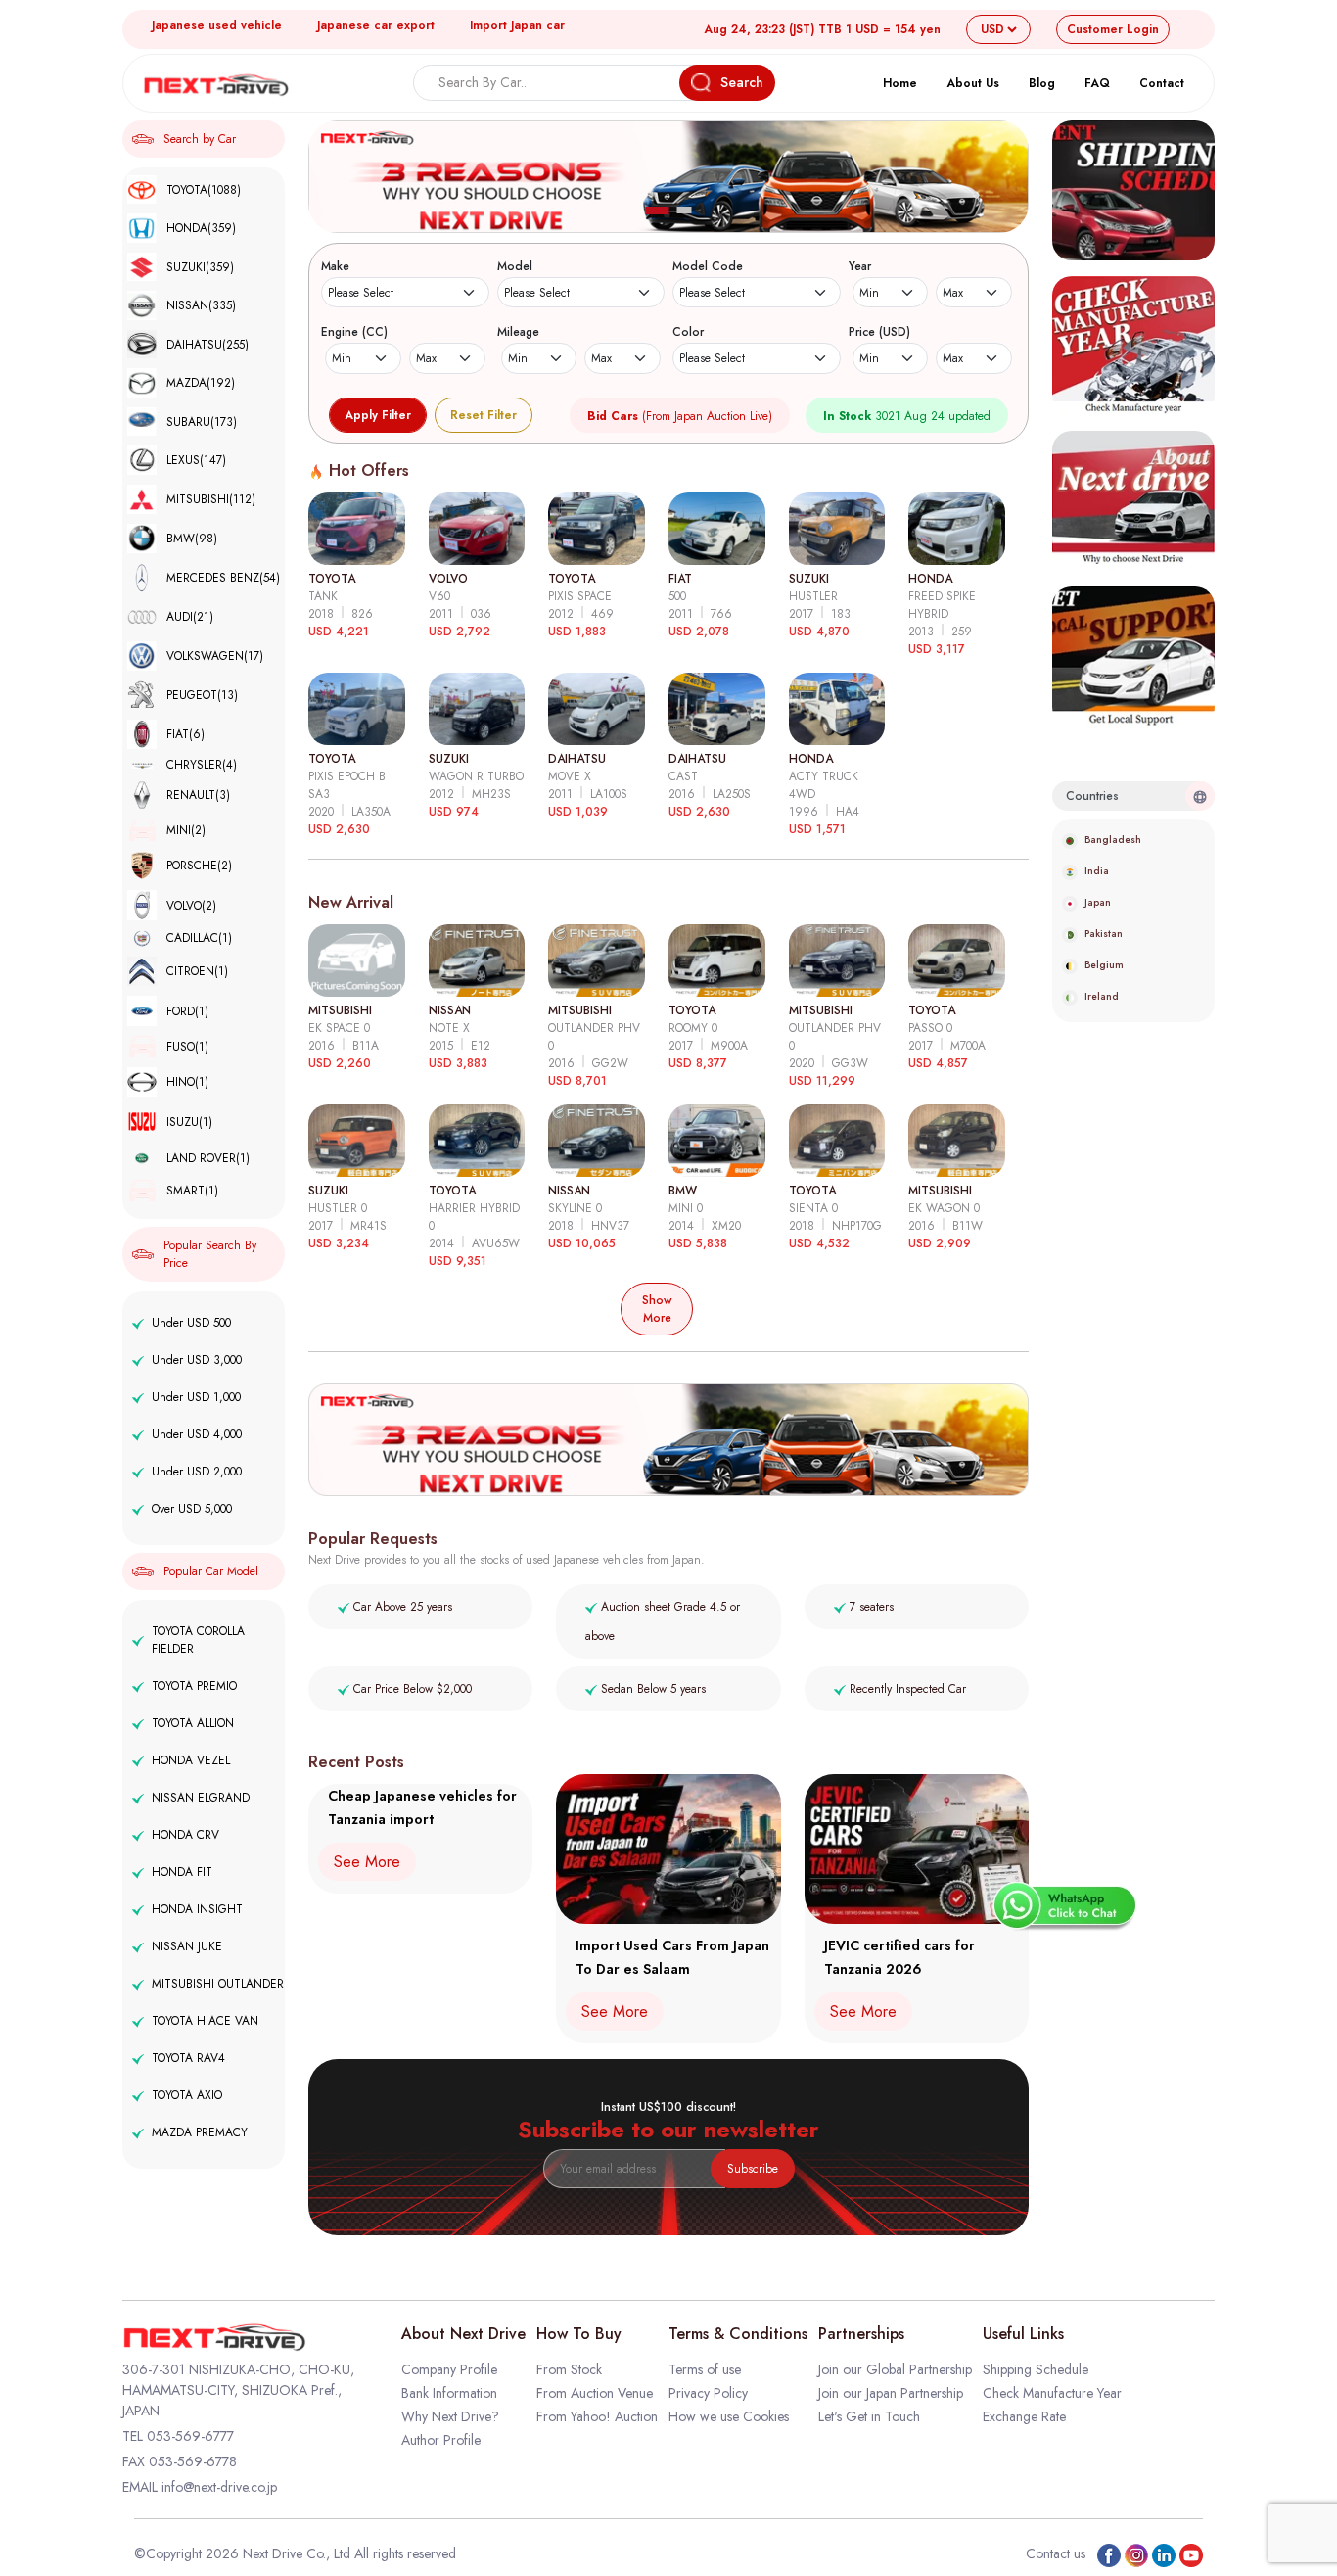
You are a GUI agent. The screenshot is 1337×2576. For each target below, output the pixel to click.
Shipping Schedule (1036, 2369)
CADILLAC (199, 938)
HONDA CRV (185, 1835)
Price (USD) (879, 332)
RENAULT (198, 795)
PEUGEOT (202, 695)
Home (900, 83)
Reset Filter (484, 415)
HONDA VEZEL (191, 1760)
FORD (187, 1011)
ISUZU (189, 1122)
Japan (1098, 902)
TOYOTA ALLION (193, 1723)
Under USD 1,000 (196, 1397)
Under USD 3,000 (197, 1360)
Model (515, 266)
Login (1113, 29)
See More (367, 1862)
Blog (1042, 83)
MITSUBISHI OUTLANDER (218, 1984)
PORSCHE (199, 866)
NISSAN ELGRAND (201, 1798)
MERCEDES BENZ (223, 578)
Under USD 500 (191, 1323)
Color (688, 332)
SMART (192, 1191)
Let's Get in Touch (869, 2416)
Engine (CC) (354, 332)
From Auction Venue (595, 2393)
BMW (192, 539)
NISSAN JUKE (187, 1946)
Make (335, 266)
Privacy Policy (708, 2393)
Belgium (1104, 965)
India (1097, 871)
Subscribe (753, 2169)
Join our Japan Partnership (891, 2393)
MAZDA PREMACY (200, 2132)
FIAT (185, 734)
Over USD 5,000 (192, 1509)
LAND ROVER (208, 1158)
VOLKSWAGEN (215, 656)
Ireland (1102, 996)
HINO (187, 1082)
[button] (658, 211)
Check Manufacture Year (1052, 2393)
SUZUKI (200, 267)
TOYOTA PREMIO (194, 1686)
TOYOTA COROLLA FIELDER (198, 1640)
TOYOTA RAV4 (188, 2058)
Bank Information (449, 2393)
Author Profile (441, 2440)
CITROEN (197, 971)
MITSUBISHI (211, 499)
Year (860, 266)
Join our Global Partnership (895, 2369)
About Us (973, 83)
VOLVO (191, 906)
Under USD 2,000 (197, 1472)
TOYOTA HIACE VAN (205, 2021)
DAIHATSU (207, 345)
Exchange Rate (1024, 2416)
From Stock (569, 2369)
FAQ (1097, 83)
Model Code (708, 266)
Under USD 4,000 (197, 1434)
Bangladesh (1113, 840)
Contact (1162, 83)
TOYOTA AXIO (187, 2095)
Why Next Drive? (450, 2416)
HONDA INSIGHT (197, 1909)
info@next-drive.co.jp (219, 2487)
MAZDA (201, 383)
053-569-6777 (190, 2436)
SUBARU (202, 422)
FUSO (187, 1047)
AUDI (190, 617)
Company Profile (449, 2369)
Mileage (518, 332)
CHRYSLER (202, 765)
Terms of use (705, 2369)
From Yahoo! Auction (597, 2416)
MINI (186, 830)
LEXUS (196, 460)
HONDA (201, 228)
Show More (657, 1309)
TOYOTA (204, 190)
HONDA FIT (182, 1872)
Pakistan (1104, 934)
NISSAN (201, 305)
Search (742, 82)
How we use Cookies (729, 2416)
